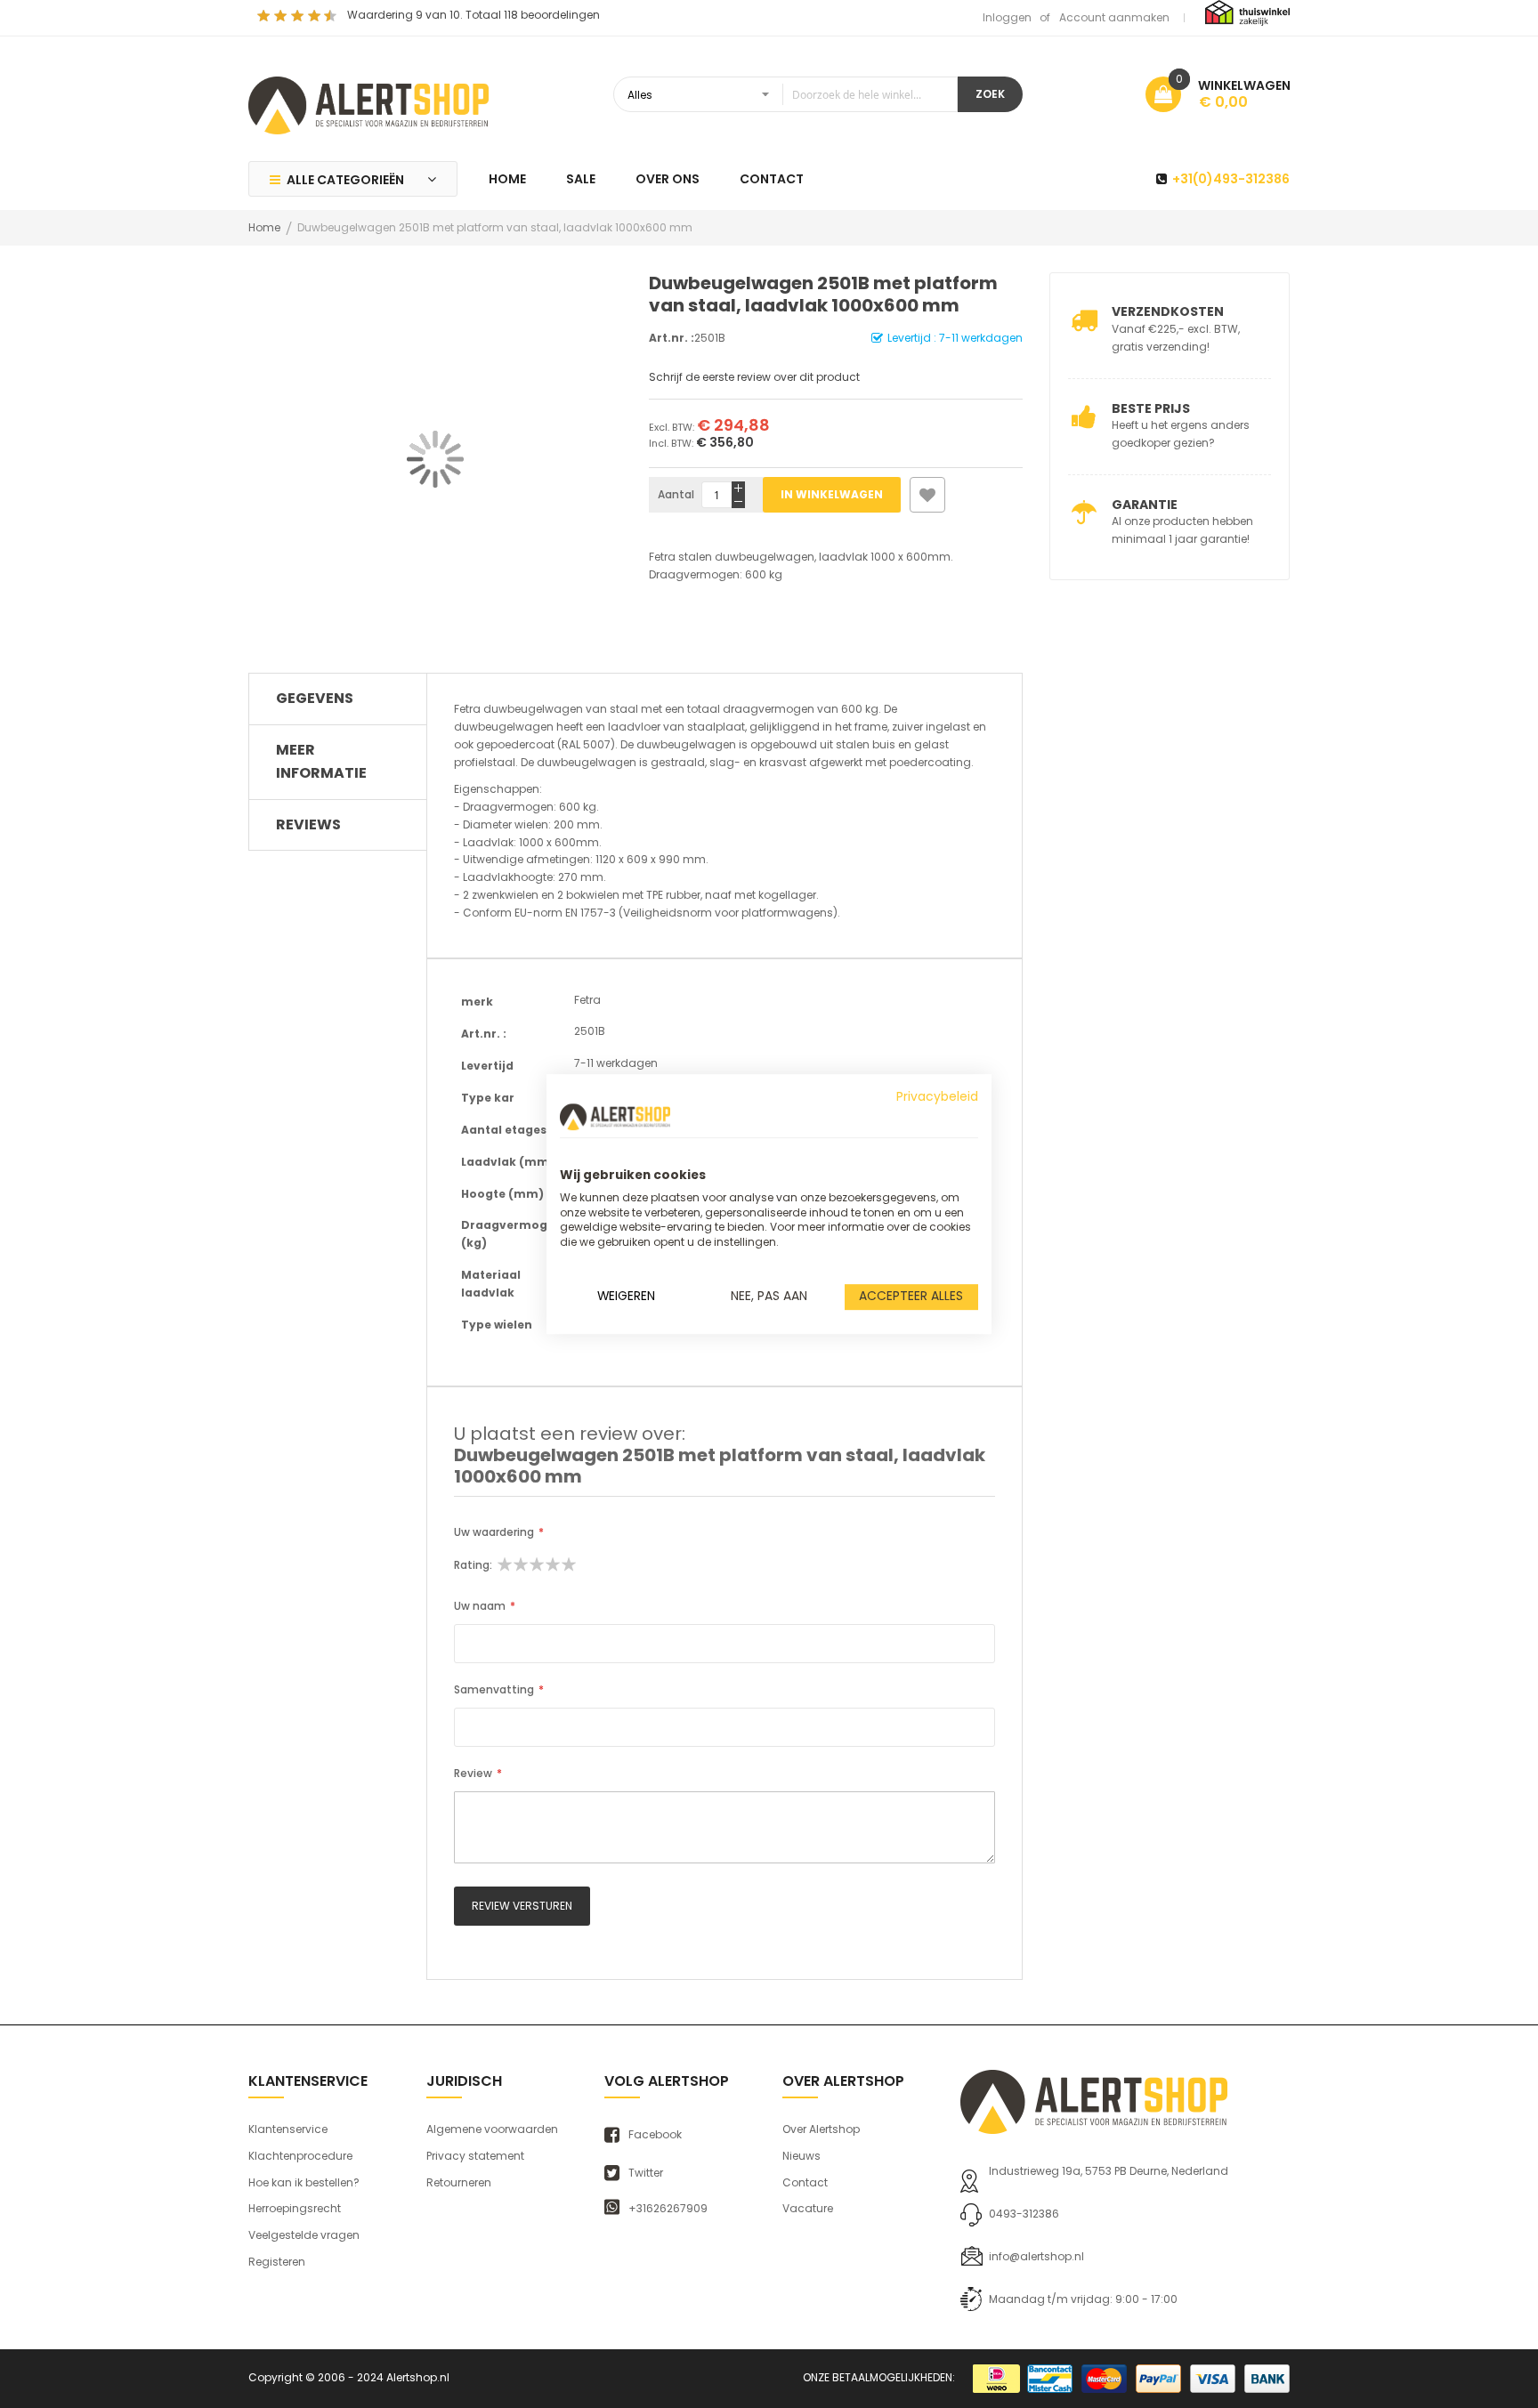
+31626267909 (668, 2209)
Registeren (277, 2262)
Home (264, 227)
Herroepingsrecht (295, 2208)
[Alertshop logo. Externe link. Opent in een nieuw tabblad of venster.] (615, 1117)
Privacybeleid (937, 1097)
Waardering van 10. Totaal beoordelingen (474, 15)
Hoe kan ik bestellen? (304, 2182)
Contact (805, 2182)
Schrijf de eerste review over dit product (754, 377)
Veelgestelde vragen (304, 2235)
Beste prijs (1151, 408)
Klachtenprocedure (300, 2156)
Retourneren (459, 2182)
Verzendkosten (1168, 311)
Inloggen (1007, 17)
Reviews (308, 824)
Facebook (655, 2135)
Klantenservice (288, 2129)
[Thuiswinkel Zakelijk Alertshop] (1247, 12)
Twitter (646, 2173)
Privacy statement (475, 2156)
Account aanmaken (1114, 17)
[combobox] (785, 94)
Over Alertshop (821, 2129)
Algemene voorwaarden (492, 2129)
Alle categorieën (345, 180)
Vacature (808, 2208)
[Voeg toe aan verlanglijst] (927, 495)
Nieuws (801, 2156)
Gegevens (315, 698)
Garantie (1145, 505)
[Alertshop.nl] (368, 103)
